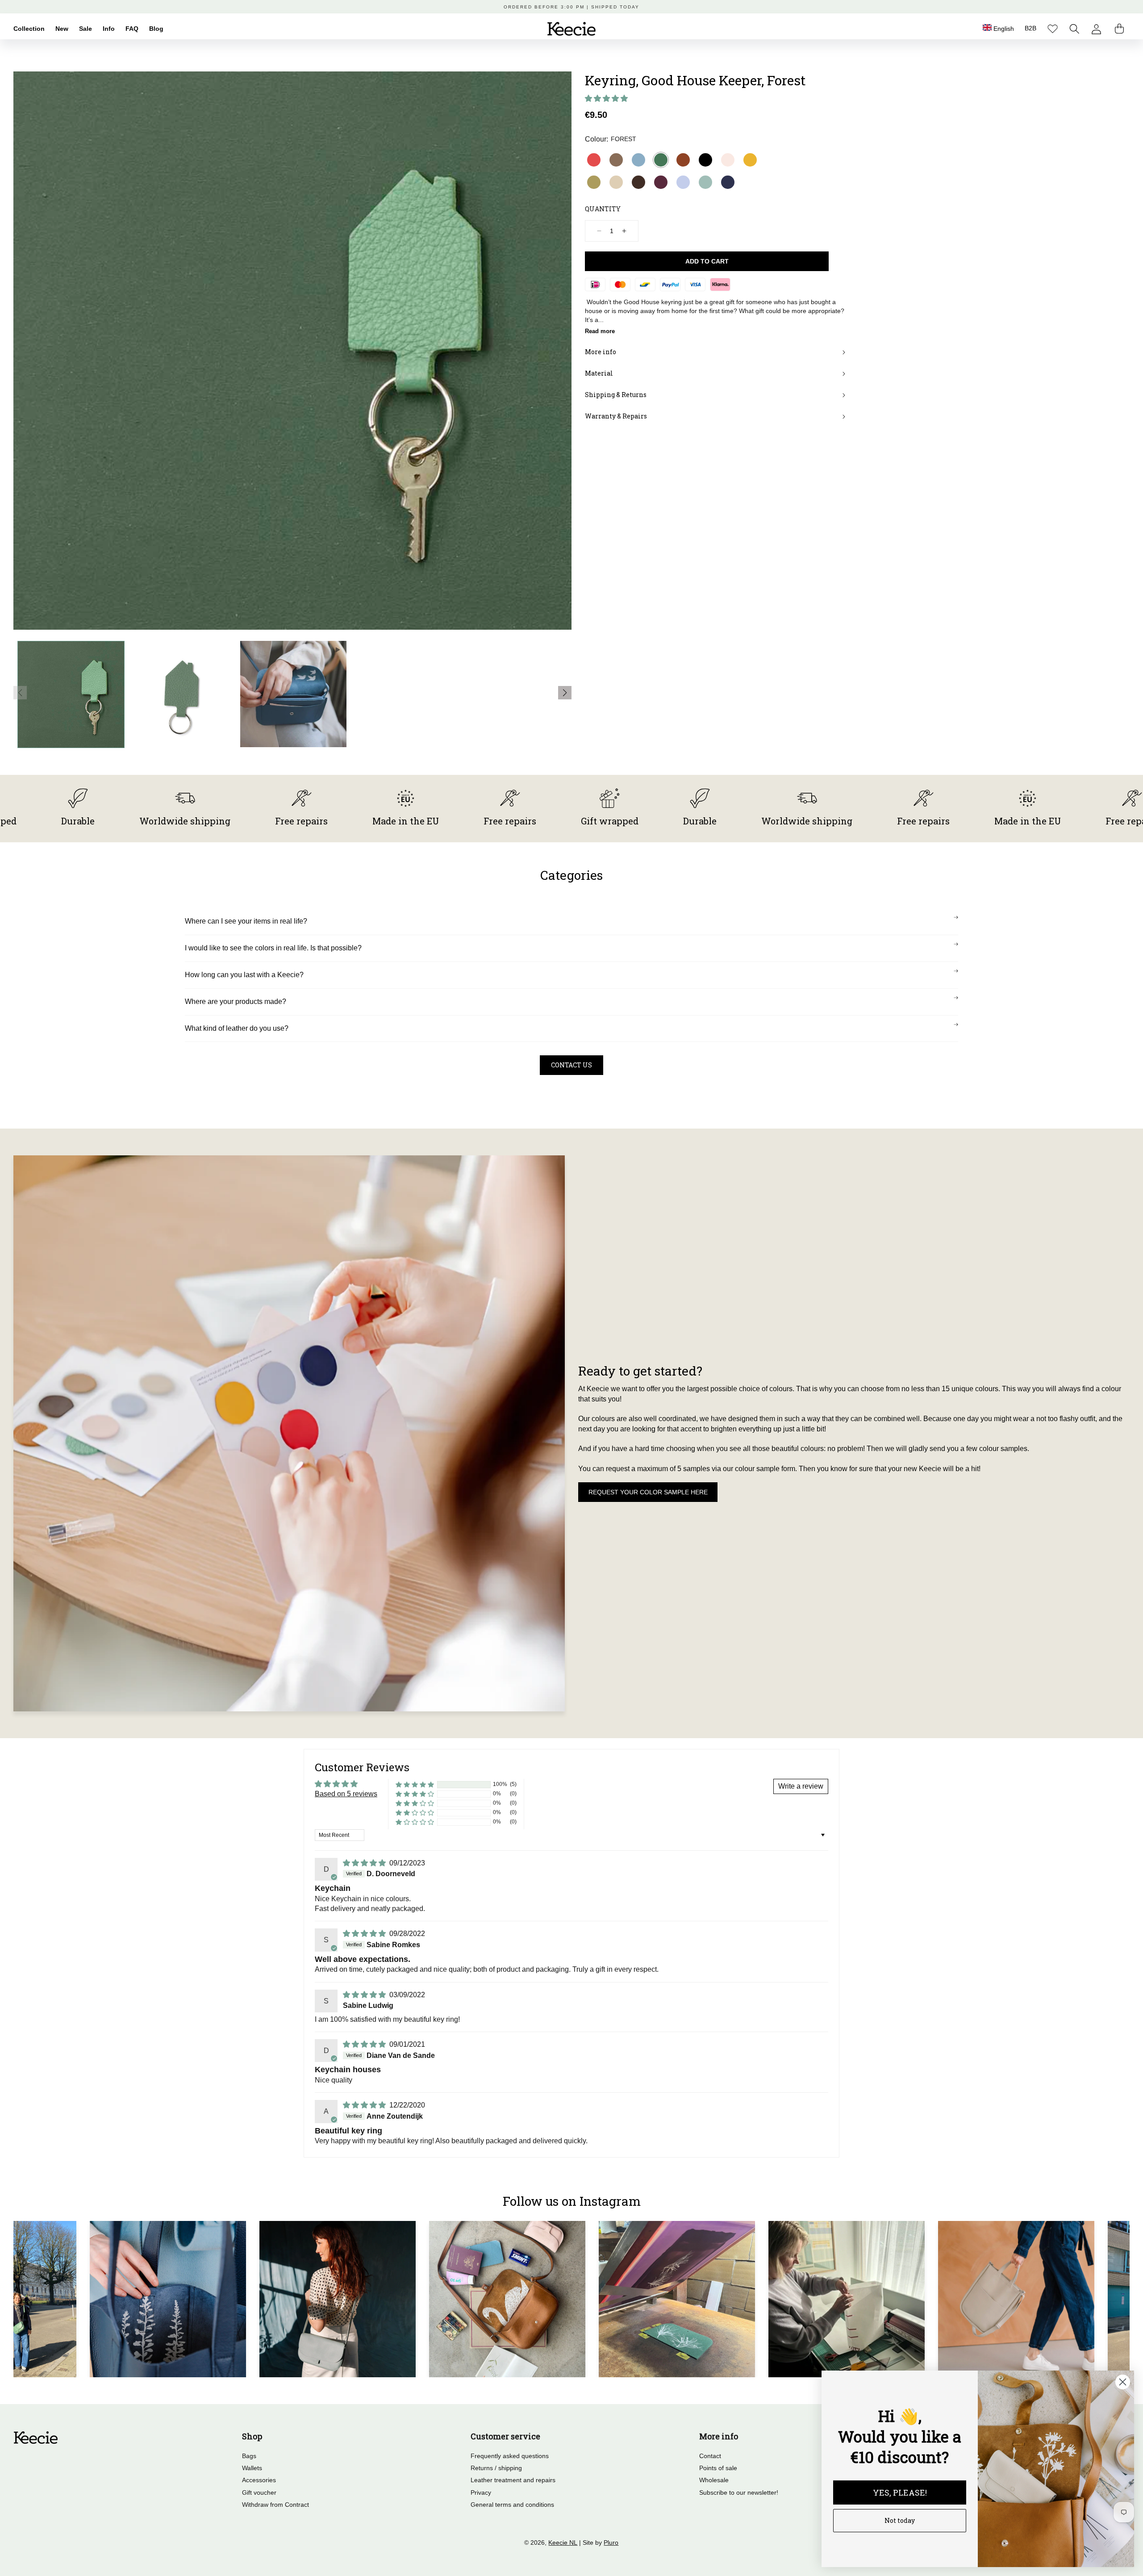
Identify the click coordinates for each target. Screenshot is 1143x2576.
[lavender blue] (683, 182)
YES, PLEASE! (900, 2492)
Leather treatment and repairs (513, 2480)
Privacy (481, 2492)
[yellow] (750, 160)
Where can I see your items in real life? (246, 921)
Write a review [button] (801, 1786)
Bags (249, 2456)
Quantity (603, 209)
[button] (1074, 29)
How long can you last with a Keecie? (244, 975)
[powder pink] (728, 160)
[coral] (594, 160)
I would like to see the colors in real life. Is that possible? (273, 948)
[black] (705, 160)
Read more (600, 331)
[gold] (594, 182)
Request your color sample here (648, 1492)
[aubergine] (661, 182)
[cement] (616, 182)
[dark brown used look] (638, 182)
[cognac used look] (683, 160)
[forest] (661, 160)
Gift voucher (259, 2492)
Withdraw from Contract (275, 2505)
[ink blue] (728, 182)
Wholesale (714, 2480)
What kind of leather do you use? (237, 1028)
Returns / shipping (496, 2468)
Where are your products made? (236, 1002)
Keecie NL (563, 2543)
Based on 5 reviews (346, 1794)
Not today (900, 2520)
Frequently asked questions (510, 2456)
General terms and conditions (512, 2505)
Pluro (611, 2543)
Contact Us (571, 1065)
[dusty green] (705, 182)
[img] (365, 1863)
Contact (710, 2456)
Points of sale (718, 2468)
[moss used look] (616, 160)
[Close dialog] (1123, 2382)
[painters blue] (638, 160)
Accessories (259, 2480)
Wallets (252, 2468)
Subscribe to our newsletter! (739, 2492)
